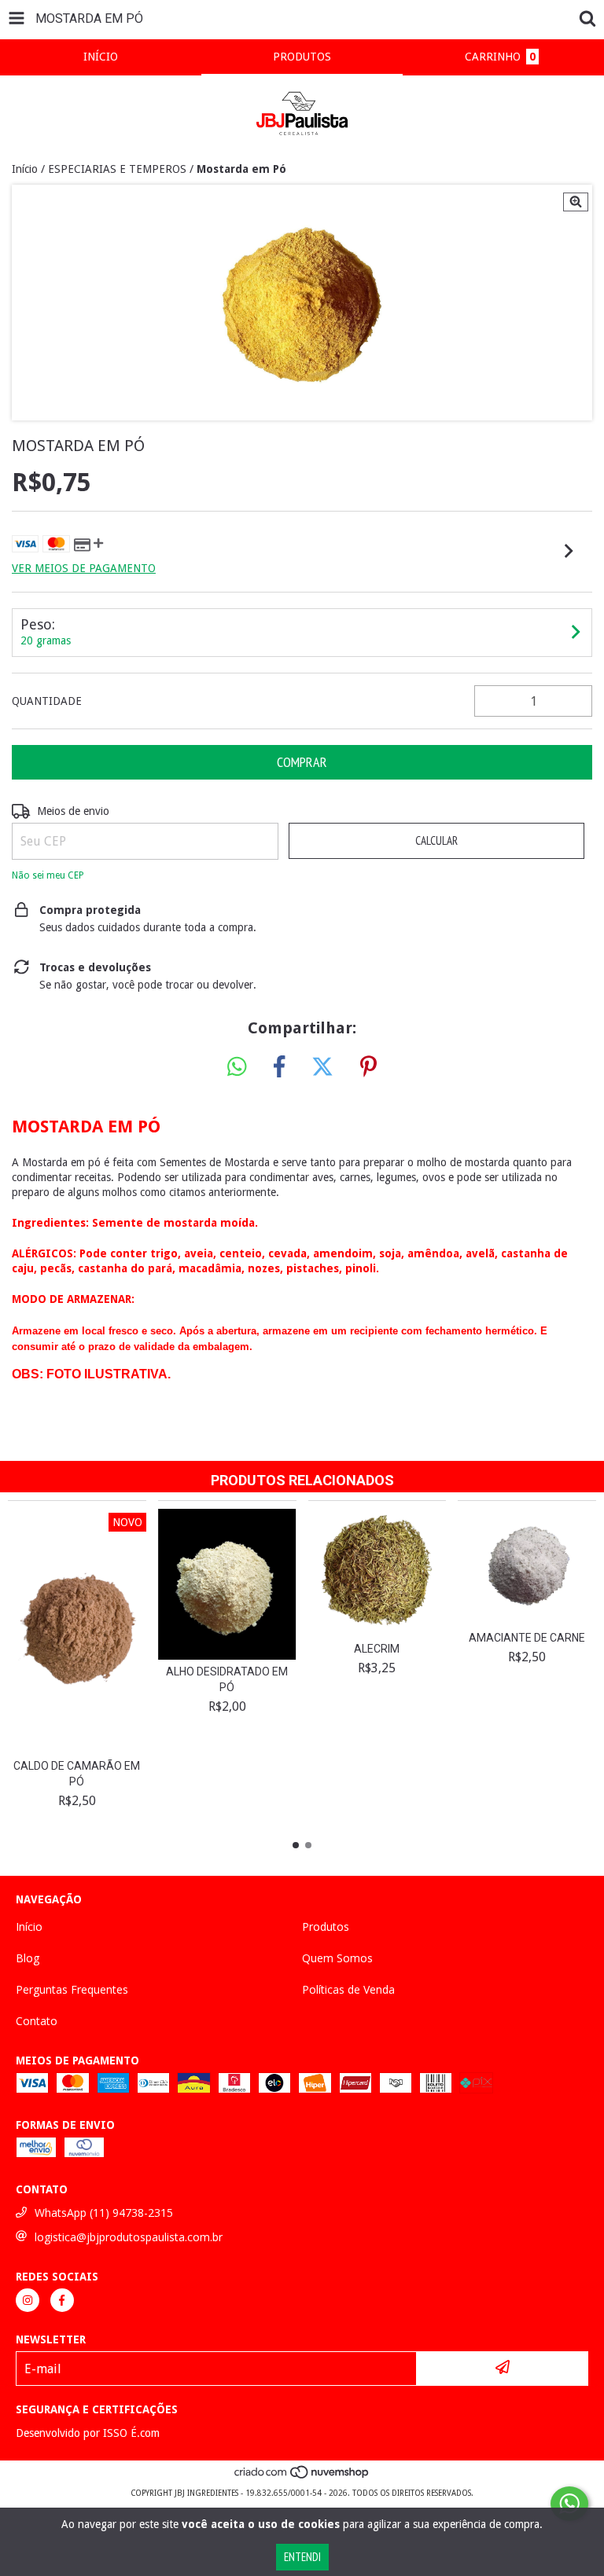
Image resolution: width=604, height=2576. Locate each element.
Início (25, 169)
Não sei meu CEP (48, 875)
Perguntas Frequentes (72, 1989)
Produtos (326, 1926)
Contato (37, 2021)
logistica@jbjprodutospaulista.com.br (129, 2237)
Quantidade (47, 701)
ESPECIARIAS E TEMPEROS (117, 169)
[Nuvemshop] (302, 2477)
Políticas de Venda (348, 1989)
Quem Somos (337, 1958)
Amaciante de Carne (527, 1638)
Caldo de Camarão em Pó (77, 1774)
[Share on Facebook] (279, 1067)
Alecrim (377, 1649)
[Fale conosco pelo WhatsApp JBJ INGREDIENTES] (569, 2504)
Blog (28, 1958)
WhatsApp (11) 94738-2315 (104, 2213)
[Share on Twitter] (322, 1067)
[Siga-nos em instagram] (28, 2300)
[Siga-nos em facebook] (62, 2300)
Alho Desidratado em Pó (227, 1679)
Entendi (302, 2557)
